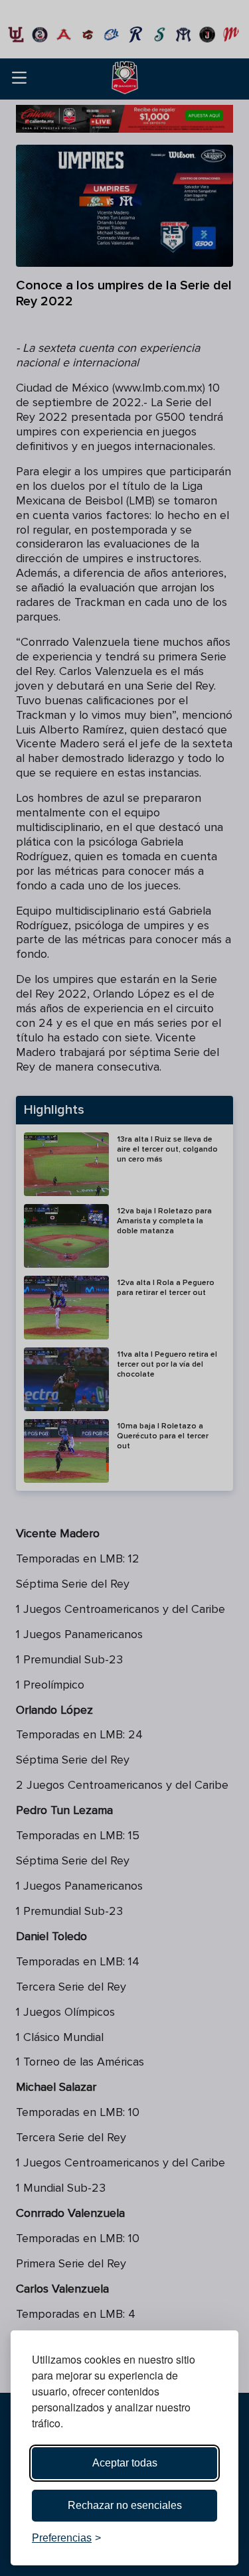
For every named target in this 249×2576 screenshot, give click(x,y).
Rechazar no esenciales (125, 2505)
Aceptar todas (125, 2463)
